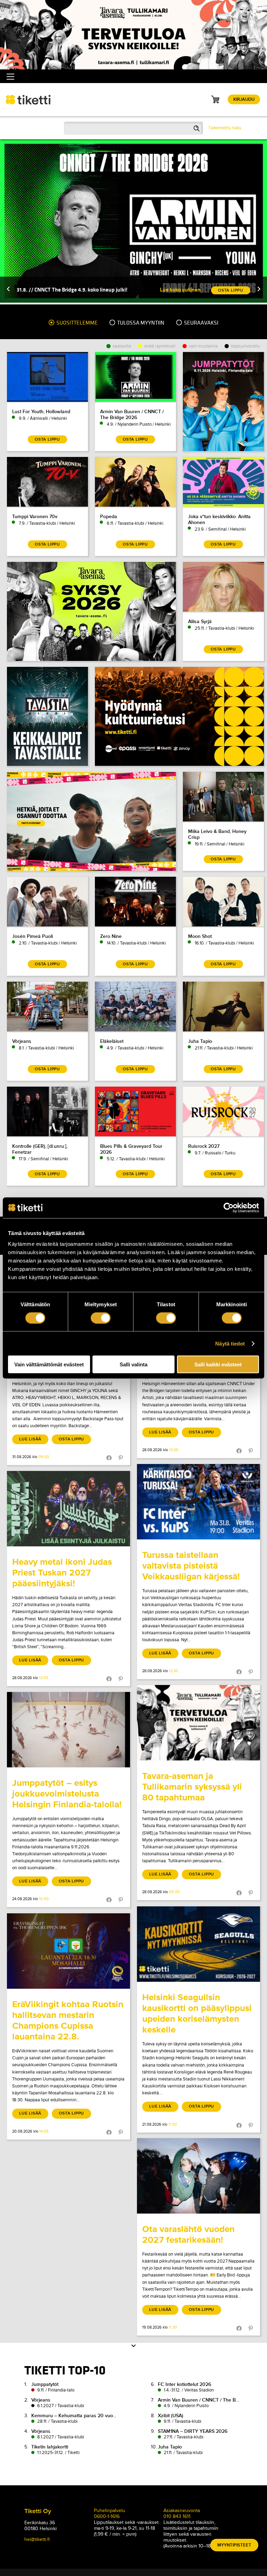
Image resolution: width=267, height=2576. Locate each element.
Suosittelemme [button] (76, 323)
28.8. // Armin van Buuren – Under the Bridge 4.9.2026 (80, 290)
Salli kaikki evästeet (218, 1364)
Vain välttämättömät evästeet (49, 1364)
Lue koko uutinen (180, 290)
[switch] (101, 1318)
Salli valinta (133, 1364)
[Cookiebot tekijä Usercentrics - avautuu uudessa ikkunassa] (229, 1208)
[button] (8, 290)
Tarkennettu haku (225, 128)
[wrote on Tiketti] (199, 1502)
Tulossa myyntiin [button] (140, 323)
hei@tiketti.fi (37, 2539)
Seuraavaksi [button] (201, 323)
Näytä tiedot (230, 1343)
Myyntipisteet (234, 2545)
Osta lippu (71, 1439)
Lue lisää (30, 1439)
